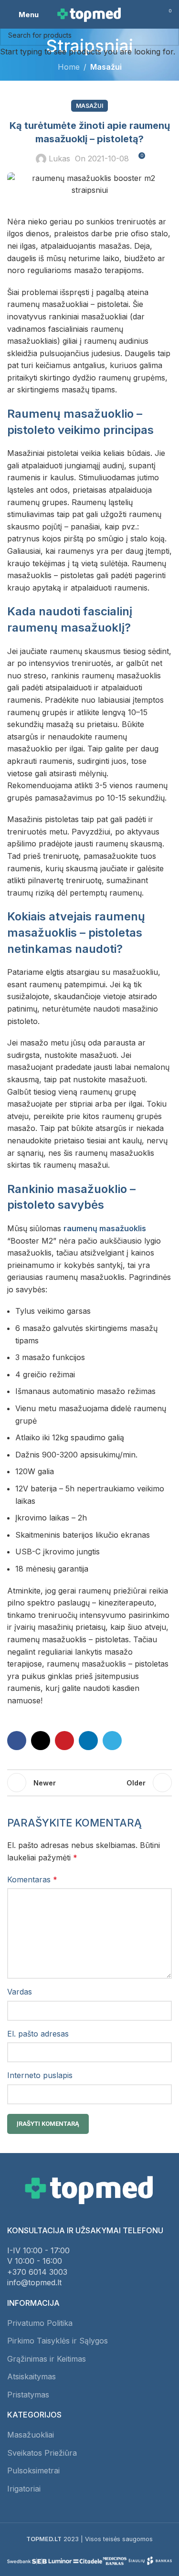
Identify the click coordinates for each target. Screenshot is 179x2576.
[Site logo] (90, 13)
